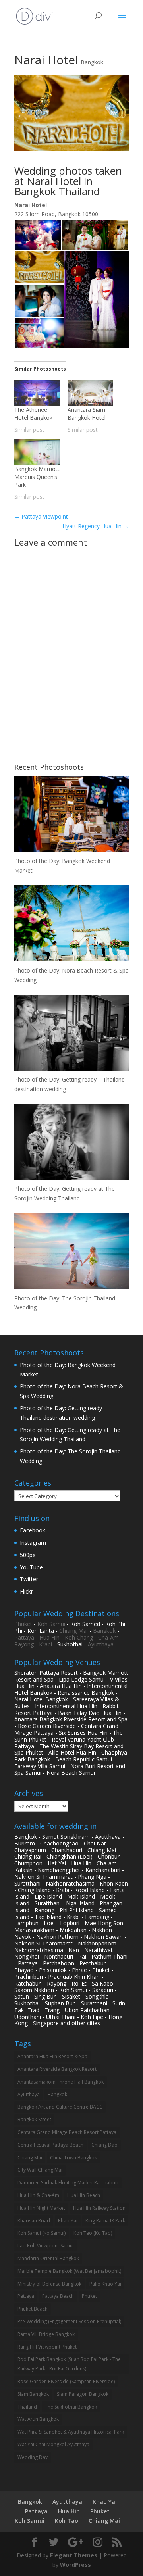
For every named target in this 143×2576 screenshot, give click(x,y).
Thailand (27, 2407)
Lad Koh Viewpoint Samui (46, 2246)
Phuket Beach (33, 2309)
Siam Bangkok (33, 2394)
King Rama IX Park (105, 2221)
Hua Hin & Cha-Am (38, 2195)
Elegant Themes (74, 2555)
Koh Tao (67, 2521)
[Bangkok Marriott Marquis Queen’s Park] (37, 452)
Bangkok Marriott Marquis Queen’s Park (37, 477)
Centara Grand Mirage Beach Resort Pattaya (67, 2132)
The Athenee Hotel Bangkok (33, 414)
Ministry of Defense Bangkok (49, 2284)
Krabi (45, 1644)
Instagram (33, 1543)
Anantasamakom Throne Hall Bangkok (61, 2082)
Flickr (26, 1591)
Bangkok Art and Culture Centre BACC (60, 2107)
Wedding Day (33, 2457)
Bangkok (92, 62)
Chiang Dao (104, 2145)
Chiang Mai (73, 1631)
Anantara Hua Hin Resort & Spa (52, 2056)
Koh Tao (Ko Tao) (93, 2233)
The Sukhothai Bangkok (71, 2407)
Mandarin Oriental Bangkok (48, 2258)
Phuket (23, 1624)
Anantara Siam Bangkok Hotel (87, 414)
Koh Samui (51, 1624)
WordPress (75, 2565)
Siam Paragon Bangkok (83, 2394)
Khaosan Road (34, 2221)
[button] (38, 235)
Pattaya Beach (58, 2296)
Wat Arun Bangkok (38, 2419)
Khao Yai (68, 2221)
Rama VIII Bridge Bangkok (46, 2334)
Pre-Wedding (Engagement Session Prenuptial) (69, 2321)
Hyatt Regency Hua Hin (96, 526)
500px (28, 1555)
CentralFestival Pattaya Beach (50, 2145)
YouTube (31, 1567)
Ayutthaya (101, 1644)
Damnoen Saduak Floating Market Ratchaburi (68, 2183)
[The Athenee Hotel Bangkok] (37, 393)
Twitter (29, 1579)
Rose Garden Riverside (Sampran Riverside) (66, 2381)
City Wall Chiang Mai (40, 2170)
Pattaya (24, 1637)
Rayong (24, 1644)
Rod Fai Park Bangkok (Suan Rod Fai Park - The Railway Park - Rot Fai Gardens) (69, 2364)
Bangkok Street (34, 2119)
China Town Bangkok (73, 2158)
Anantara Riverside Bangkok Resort (57, 2069)
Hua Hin (49, 1637)
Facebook (33, 1530)
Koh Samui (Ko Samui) (42, 2233)
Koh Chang (79, 1637)
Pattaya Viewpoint (41, 516)
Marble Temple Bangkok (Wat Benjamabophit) (69, 2271)
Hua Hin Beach (84, 2195)
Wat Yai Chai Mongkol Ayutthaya (53, 2444)
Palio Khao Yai (105, 2284)
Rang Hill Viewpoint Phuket (47, 2347)
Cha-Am (108, 1637)
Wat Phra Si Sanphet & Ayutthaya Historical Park (71, 2432)
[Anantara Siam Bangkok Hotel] (90, 393)
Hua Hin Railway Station (99, 2208)
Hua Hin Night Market (41, 2208)
